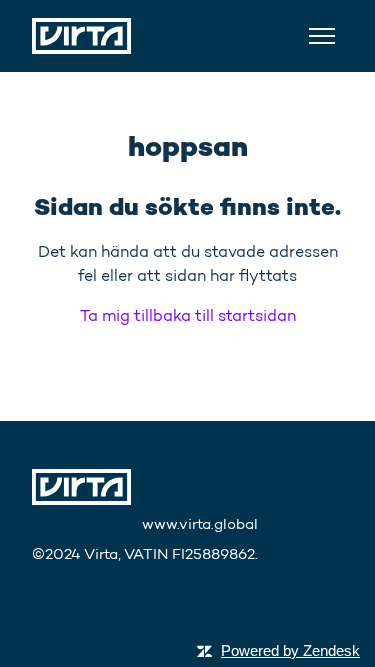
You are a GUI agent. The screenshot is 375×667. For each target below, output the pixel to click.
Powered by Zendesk (290, 650)
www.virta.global (200, 524)
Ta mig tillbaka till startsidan (188, 315)
